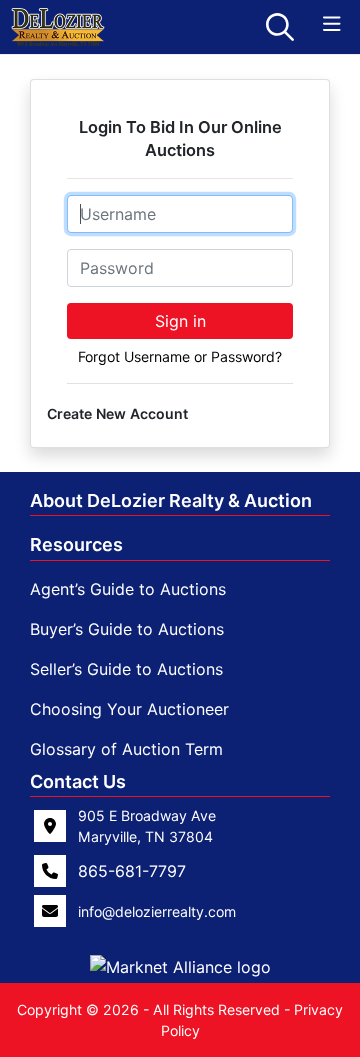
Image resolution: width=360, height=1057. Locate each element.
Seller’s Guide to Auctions (126, 669)
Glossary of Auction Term (126, 749)
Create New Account (117, 413)
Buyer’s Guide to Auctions (127, 629)
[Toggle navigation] (332, 24)
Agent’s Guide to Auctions (128, 589)
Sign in (180, 321)
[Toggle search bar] (280, 27)
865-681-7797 (132, 871)
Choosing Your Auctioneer (129, 709)
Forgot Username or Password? (180, 356)
